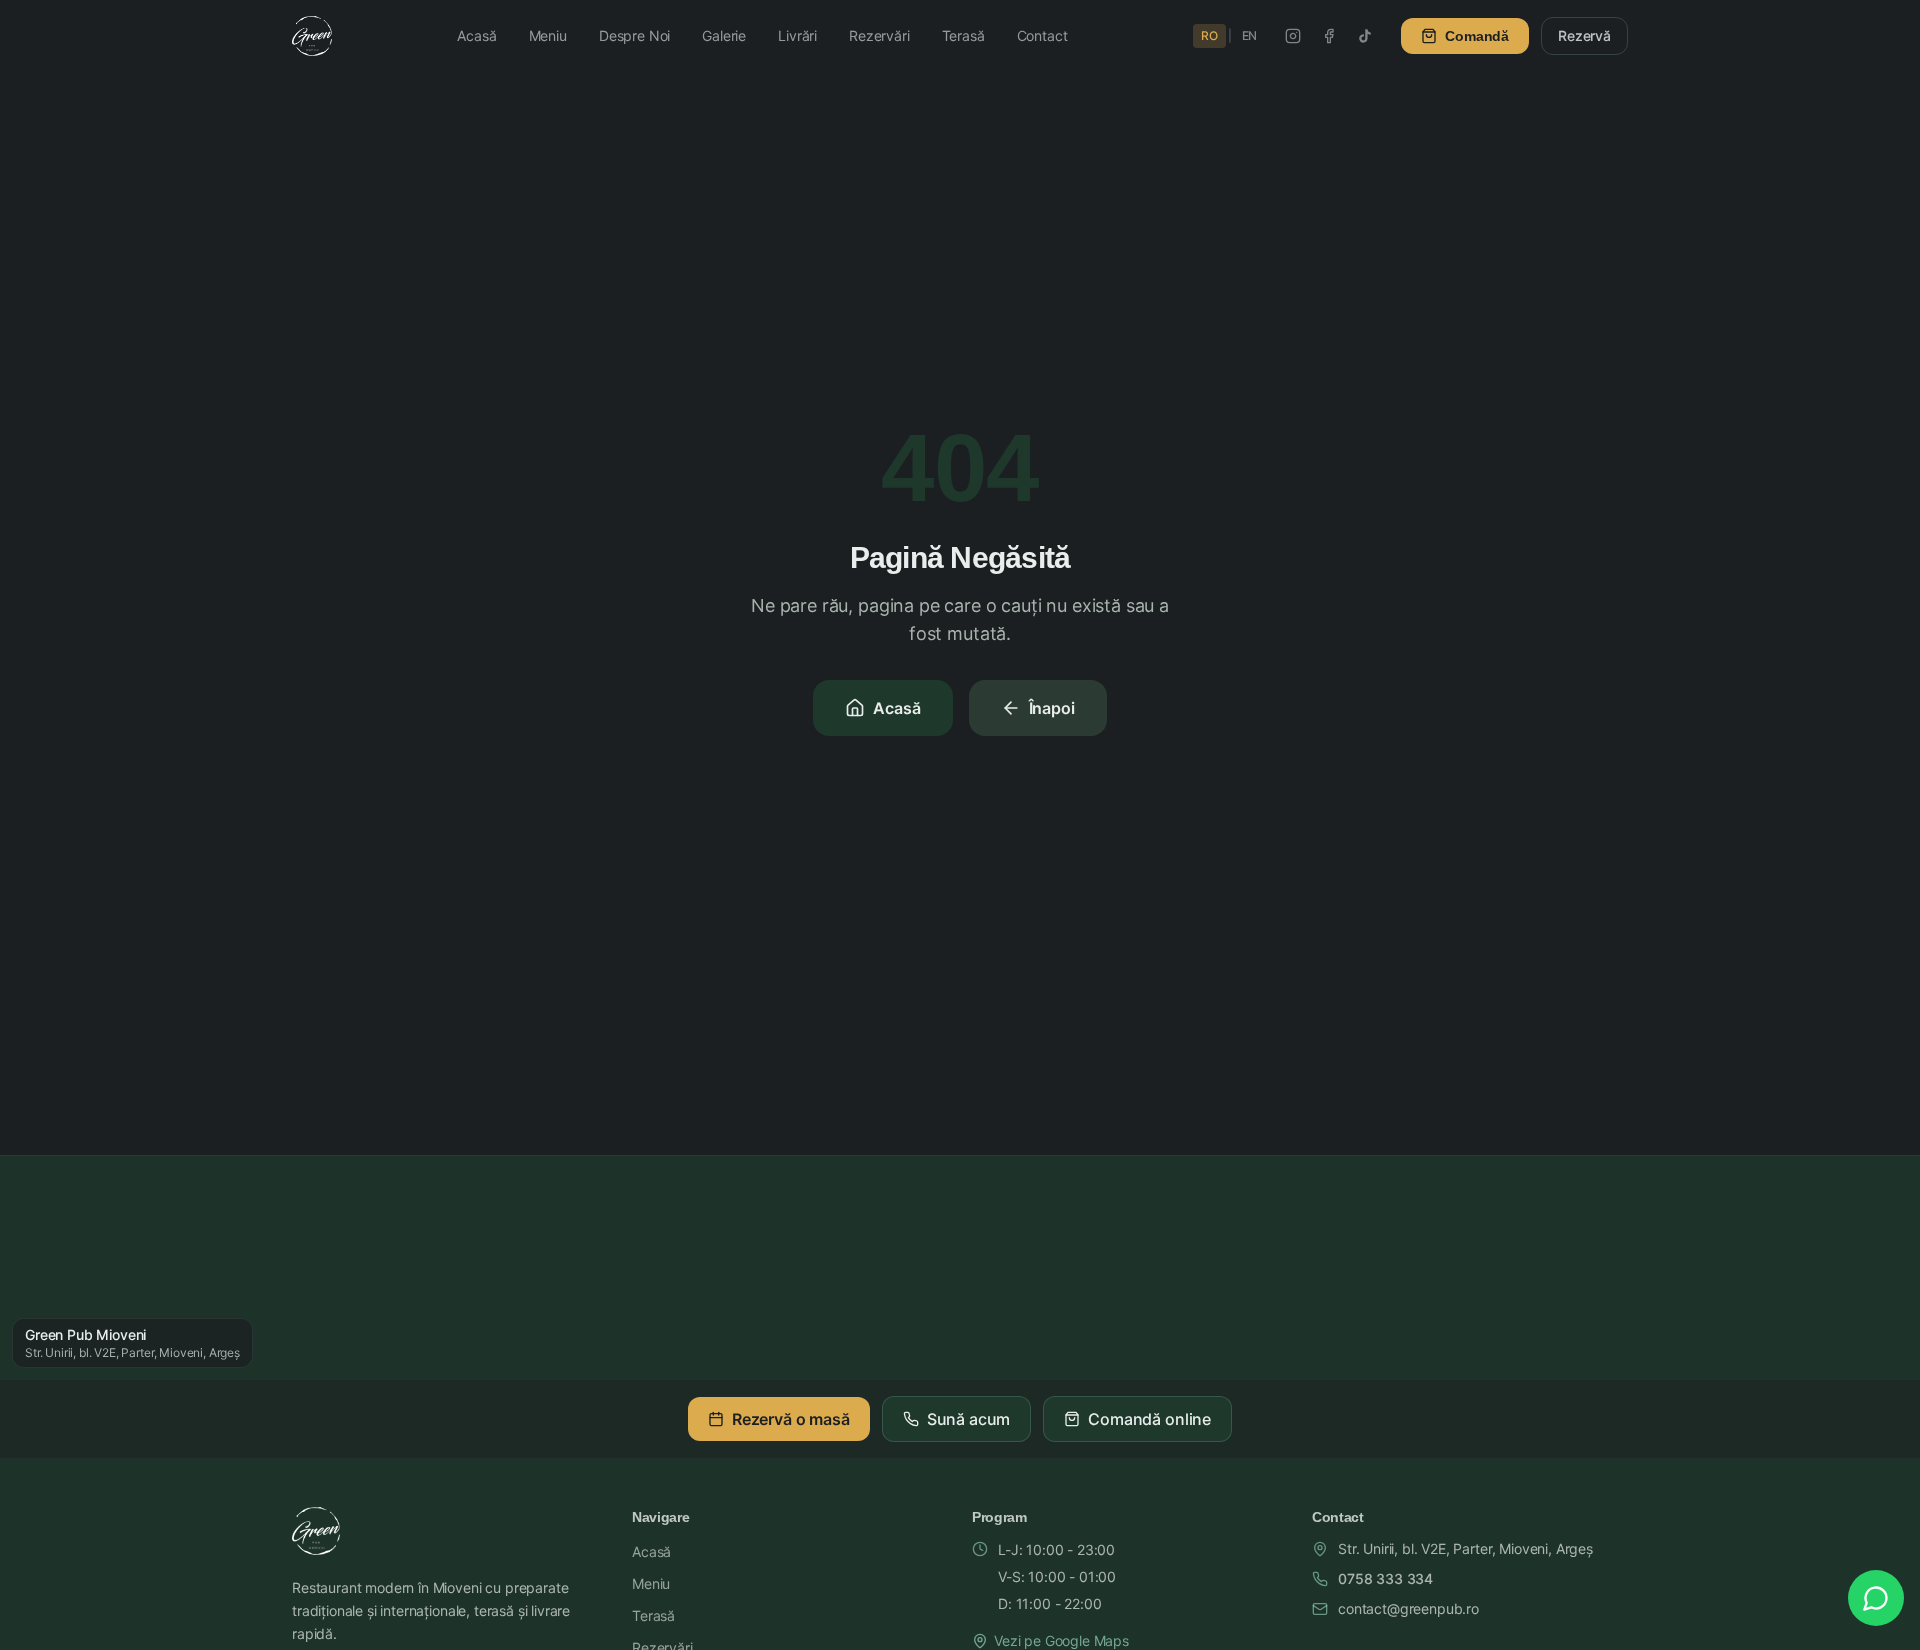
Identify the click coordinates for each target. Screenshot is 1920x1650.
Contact (1042, 35)
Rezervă (1584, 35)
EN (1250, 35)
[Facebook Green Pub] (1329, 36)
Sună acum (969, 1419)
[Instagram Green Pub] (1293, 36)
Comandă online (1149, 1419)
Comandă (1477, 36)
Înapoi (1052, 708)
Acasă (476, 35)
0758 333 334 (1385, 1578)
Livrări (797, 35)
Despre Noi (634, 35)
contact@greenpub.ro (1408, 1608)
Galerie (724, 35)
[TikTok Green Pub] (1365, 36)
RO (1209, 35)
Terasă (963, 35)
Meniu (548, 35)
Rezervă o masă (791, 1419)
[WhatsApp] (1876, 1598)
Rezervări (879, 35)
